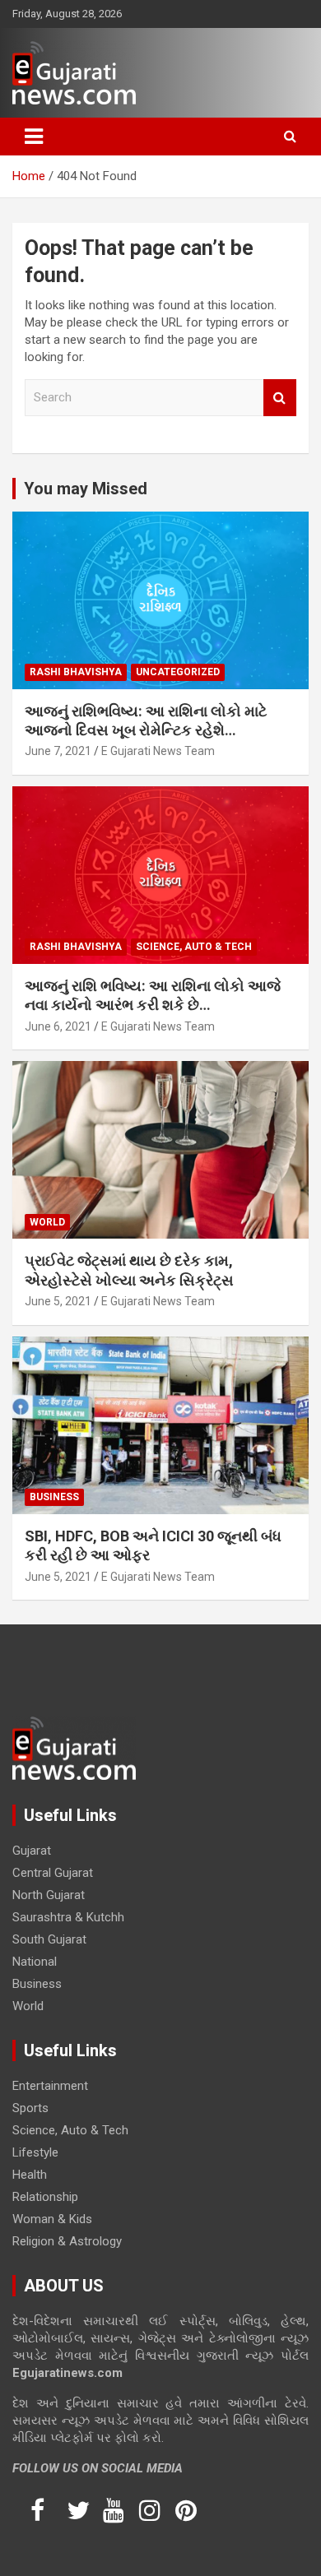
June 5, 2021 (58, 1301)
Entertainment (50, 2086)
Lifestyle (35, 2152)
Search (280, 398)
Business (54, 1497)
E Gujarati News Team (158, 751)
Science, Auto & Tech (194, 947)
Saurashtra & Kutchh (68, 1917)
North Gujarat (49, 1895)
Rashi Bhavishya (76, 672)
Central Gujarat (53, 1873)
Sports (30, 2108)
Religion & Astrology (67, 2241)
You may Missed (86, 489)
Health (30, 2175)
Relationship (45, 2197)
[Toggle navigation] (34, 137)
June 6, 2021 (58, 1026)
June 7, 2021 (58, 751)
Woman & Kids (52, 2219)
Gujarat (32, 1851)
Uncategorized (178, 672)
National (35, 1962)
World (47, 1222)
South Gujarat (49, 1939)
